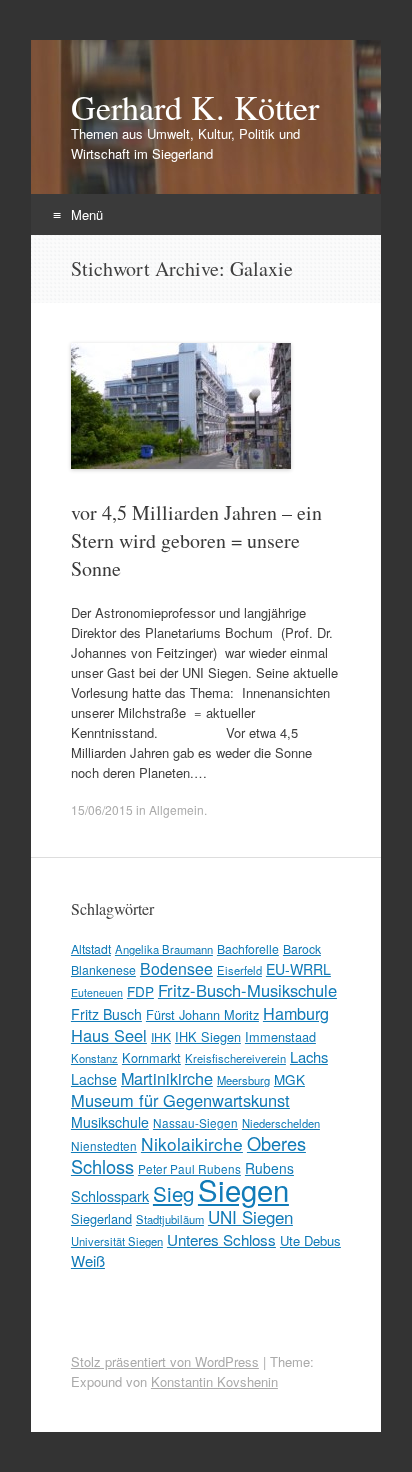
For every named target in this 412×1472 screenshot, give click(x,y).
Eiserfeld (239, 970)
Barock (302, 948)
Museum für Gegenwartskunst (180, 1100)
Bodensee (176, 968)
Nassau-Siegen (195, 1122)
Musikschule (110, 1122)
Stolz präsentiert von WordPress (165, 1361)
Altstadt (91, 948)
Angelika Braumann (164, 949)
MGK (289, 1079)
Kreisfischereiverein (235, 1058)
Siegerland (101, 1218)
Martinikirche (167, 1078)
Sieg (173, 1193)
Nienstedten (104, 1145)
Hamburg (296, 1013)
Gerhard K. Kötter (195, 107)
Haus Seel (109, 1035)
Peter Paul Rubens (189, 1168)
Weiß (88, 1260)
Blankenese (103, 969)
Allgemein (176, 809)
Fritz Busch (106, 1014)
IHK (161, 1036)
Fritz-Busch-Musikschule (247, 990)
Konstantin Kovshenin (214, 1381)
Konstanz (94, 1058)
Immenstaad (280, 1036)
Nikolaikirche (192, 1143)
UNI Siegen (250, 1216)
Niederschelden (281, 1123)
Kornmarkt (151, 1057)
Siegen (243, 1189)
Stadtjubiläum (170, 1219)
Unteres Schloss (221, 1239)
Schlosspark (110, 1195)
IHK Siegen (208, 1036)
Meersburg (243, 1080)
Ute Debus (310, 1240)
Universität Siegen (117, 1241)
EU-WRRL (298, 969)
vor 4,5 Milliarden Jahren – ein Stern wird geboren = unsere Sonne (196, 540)
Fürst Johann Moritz (202, 1014)
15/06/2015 (102, 809)
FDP (140, 991)
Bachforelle (248, 948)
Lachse (94, 1079)
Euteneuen (97, 992)
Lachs (309, 1056)
